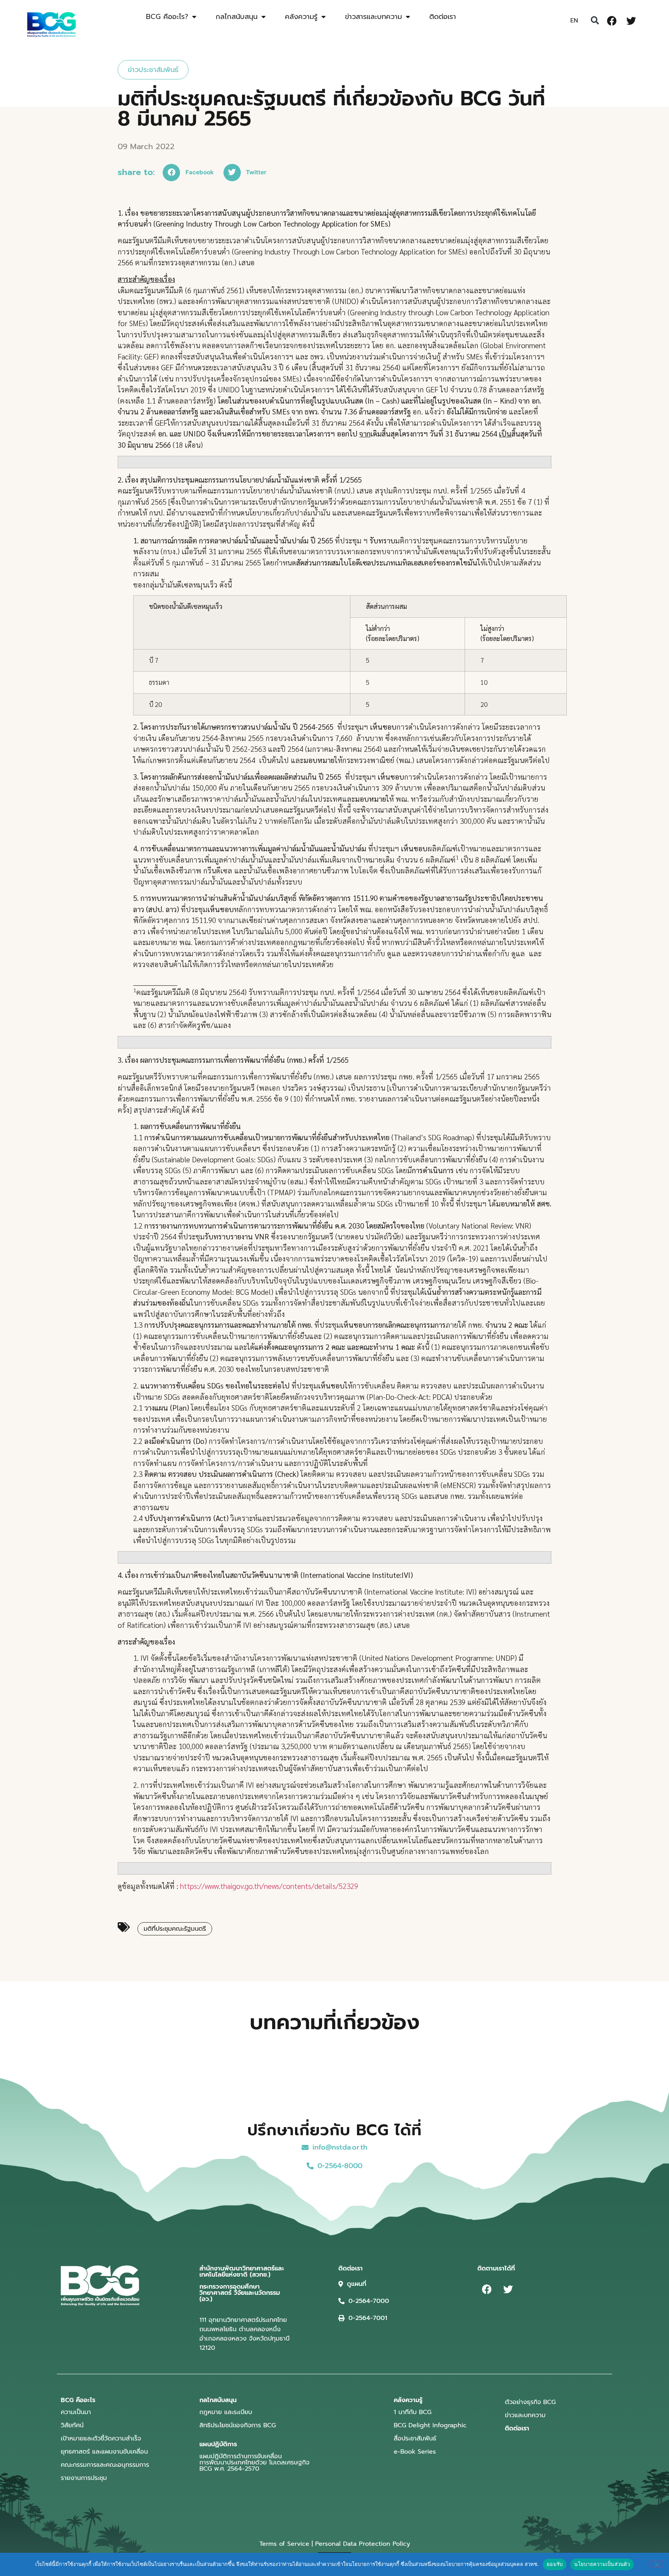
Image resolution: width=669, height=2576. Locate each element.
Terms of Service (284, 2544)
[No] (657, 2564)
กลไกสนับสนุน (237, 17)
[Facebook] (612, 21)
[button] (595, 21)
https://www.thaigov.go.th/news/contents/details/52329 (269, 1886)
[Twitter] (631, 21)
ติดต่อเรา (443, 17)
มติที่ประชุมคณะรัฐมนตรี (175, 1929)
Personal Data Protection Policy (363, 2544)
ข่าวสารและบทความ (373, 17)
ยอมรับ (555, 2564)
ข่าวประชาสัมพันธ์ (153, 70)
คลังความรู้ (301, 17)
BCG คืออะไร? (167, 17)
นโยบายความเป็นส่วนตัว (602, 2564)
